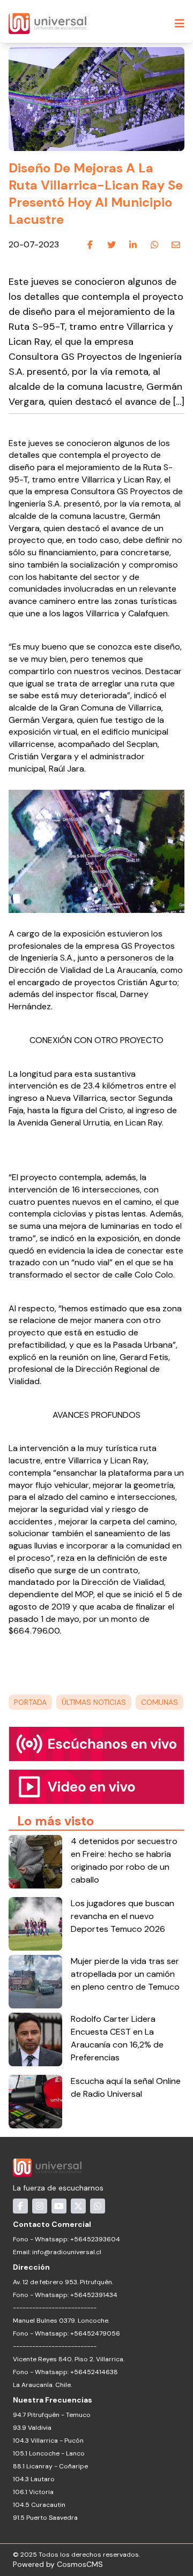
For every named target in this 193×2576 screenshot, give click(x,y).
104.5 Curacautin (39, 2505)
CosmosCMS (80, 2564)
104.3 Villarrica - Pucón (48, 2441)
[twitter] (112, 245)
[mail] (176, 245)
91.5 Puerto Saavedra (45, 2518)
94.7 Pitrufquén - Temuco (52, 2415)
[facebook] (90, 245)
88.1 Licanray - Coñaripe (50, 2466)
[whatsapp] (154, 245)
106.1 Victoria (33, 2492)
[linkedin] (133, 245)
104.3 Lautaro (34, 2479)
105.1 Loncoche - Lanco (49, 2453)
